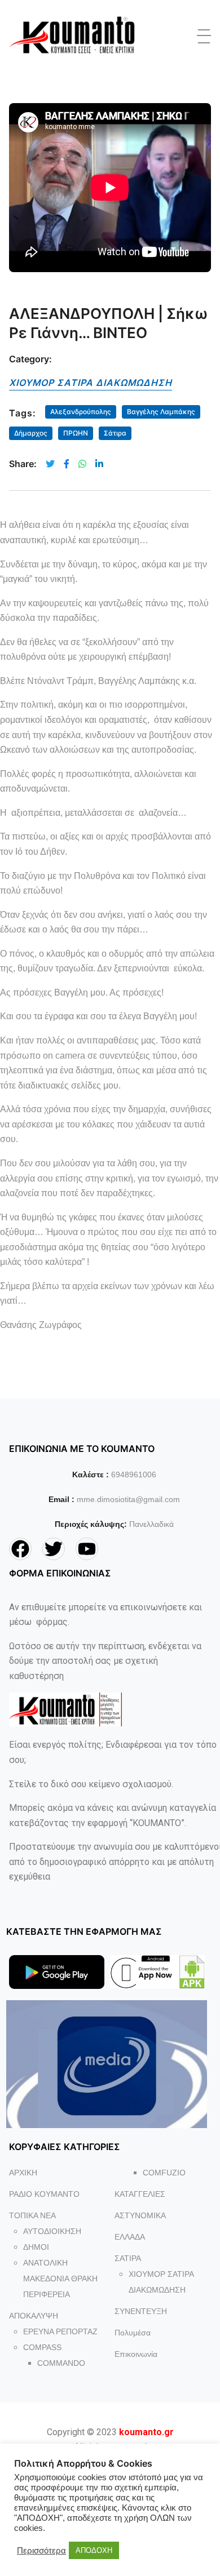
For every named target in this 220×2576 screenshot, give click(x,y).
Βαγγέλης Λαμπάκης (161, 412)
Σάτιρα (115, 433)
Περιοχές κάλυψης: (91, 1524)
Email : (61, 1499)
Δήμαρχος (31, 433)
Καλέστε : (91, 1474)
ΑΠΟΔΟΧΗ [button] (94, 2550)
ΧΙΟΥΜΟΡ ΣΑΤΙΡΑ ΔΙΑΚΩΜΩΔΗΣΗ (91, 383)
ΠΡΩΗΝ (76, 433)
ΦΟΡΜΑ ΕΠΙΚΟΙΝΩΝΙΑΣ (60, 1573)
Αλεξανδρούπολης (81, 412)
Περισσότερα (41, 2551)
